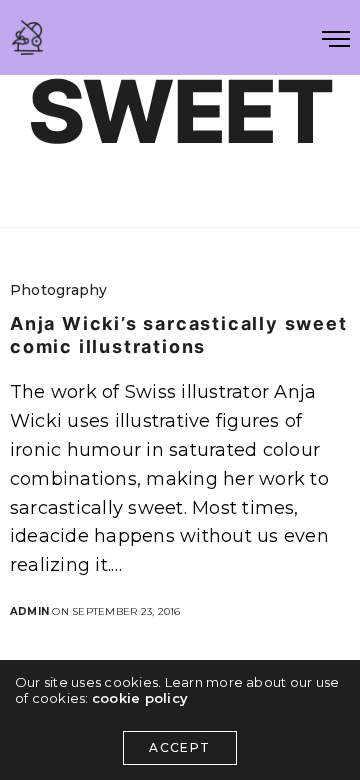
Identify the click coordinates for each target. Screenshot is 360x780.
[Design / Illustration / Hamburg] (27, 37)
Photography (59, 290)
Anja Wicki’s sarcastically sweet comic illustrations (179, 335)
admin (29, 611)
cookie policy (140, 698)
